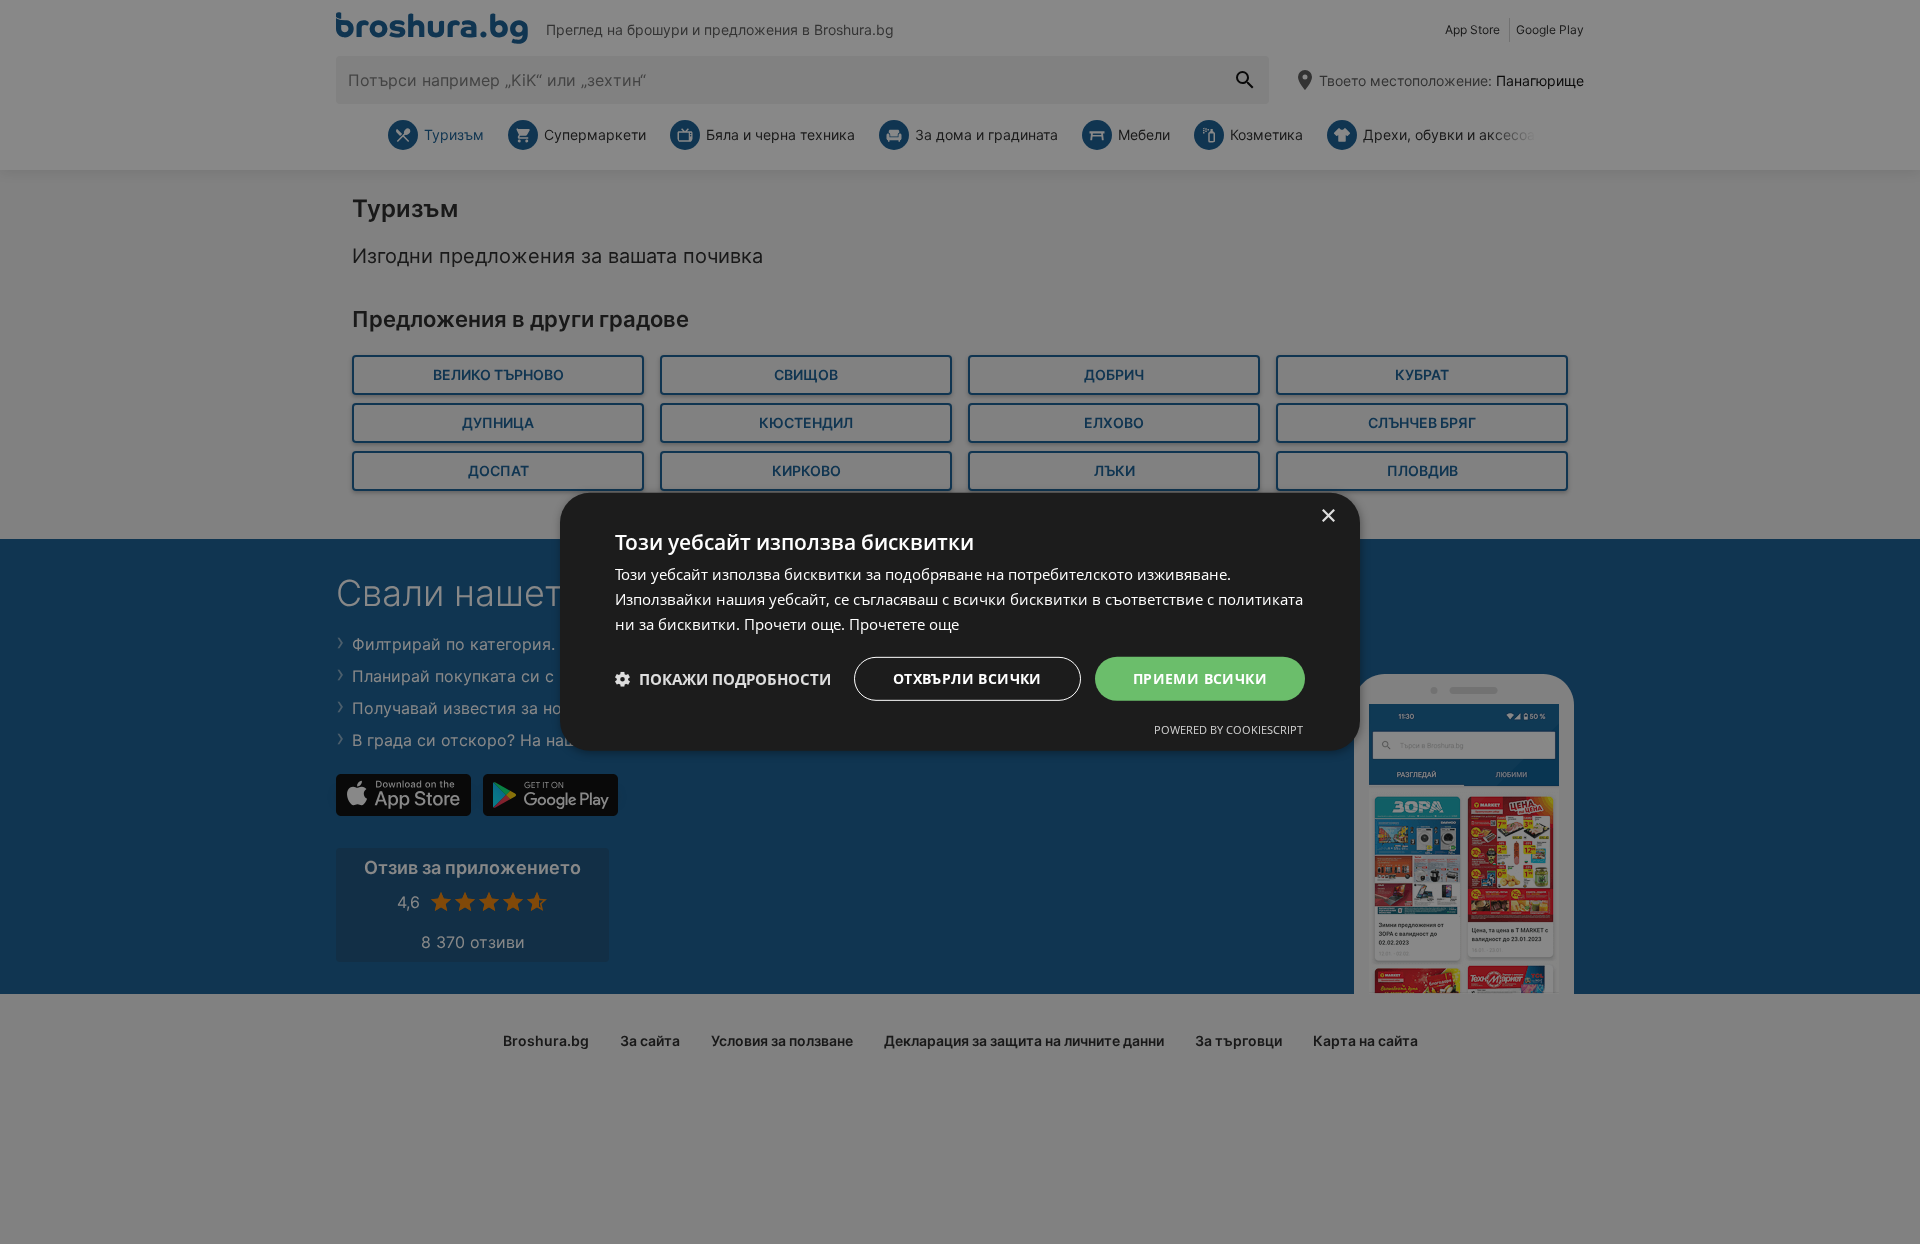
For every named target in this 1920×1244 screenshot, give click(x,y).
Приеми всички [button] (1200, 677)
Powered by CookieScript (1228, 729)
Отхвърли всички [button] (967, 677)
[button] (723, 679)
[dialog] (960, 622)
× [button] (1327, 516)
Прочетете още (904, 624)
